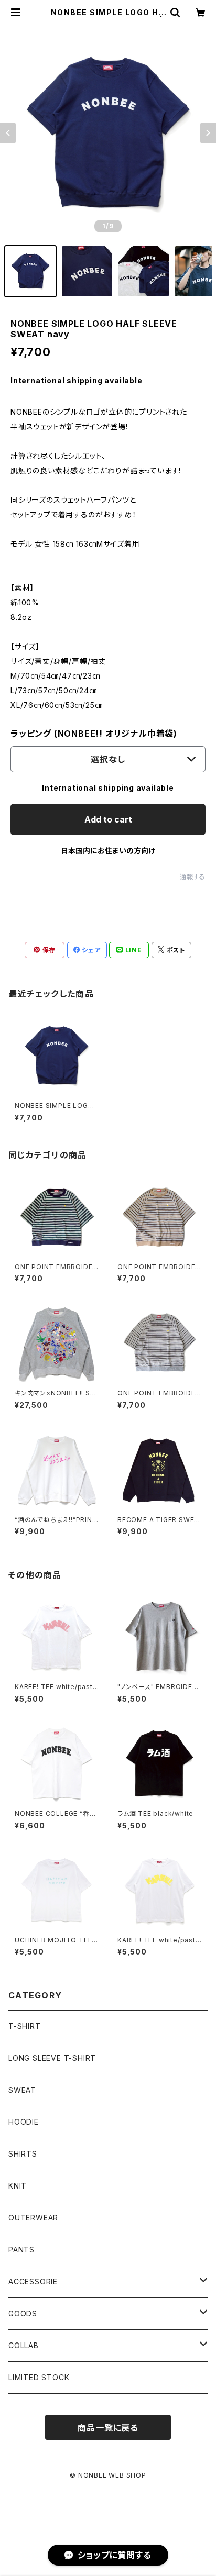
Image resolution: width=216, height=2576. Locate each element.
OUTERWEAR (33, 2218)
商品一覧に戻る (108, 2428)
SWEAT (22, 2090)
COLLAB (24, 2345)
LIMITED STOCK (39, 2377)
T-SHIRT (25, 2026)
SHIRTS (23, 2154)
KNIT (18, 2186)
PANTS (21, 2250)
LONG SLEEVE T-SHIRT (52, 2058)
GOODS (23, 2313)
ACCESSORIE (33, 2281)
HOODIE (24, 2122)
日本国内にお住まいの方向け (108, 851)
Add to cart (108, 819)
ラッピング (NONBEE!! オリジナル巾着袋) (94, 734)
